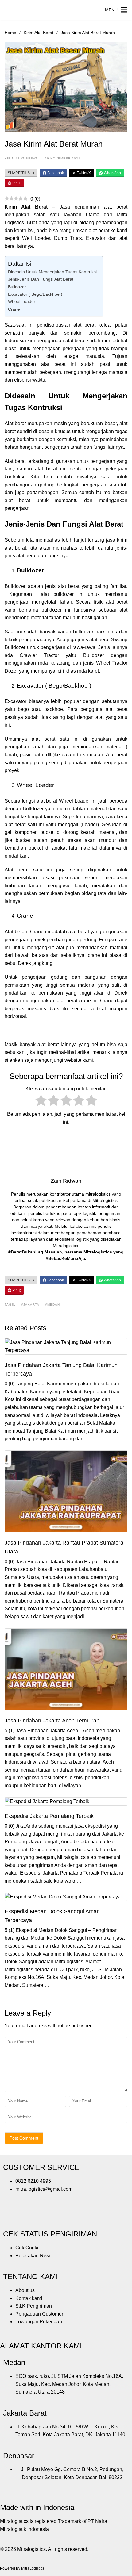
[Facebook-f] (11, 2214)
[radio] (41, 1102)
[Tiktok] (77, 2214)
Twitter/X (83, 173)
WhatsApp (112, 173)
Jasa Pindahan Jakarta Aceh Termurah (52, 1721)
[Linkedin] (60, 2214)
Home (10, 33)
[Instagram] (27, 2214)
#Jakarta (30, 1305)
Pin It (16, 183)
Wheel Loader (22, 301)
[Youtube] (44, 2214)
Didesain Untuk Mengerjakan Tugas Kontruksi (52, 272)
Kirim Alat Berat (39, 33)
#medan (52, 1305)
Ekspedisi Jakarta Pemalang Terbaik (49, 1816)
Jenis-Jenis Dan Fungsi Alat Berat (41, 279)
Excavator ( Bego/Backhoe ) (35, 294)
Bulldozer (17, 287)
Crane (14, 309)
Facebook (55, 173)
